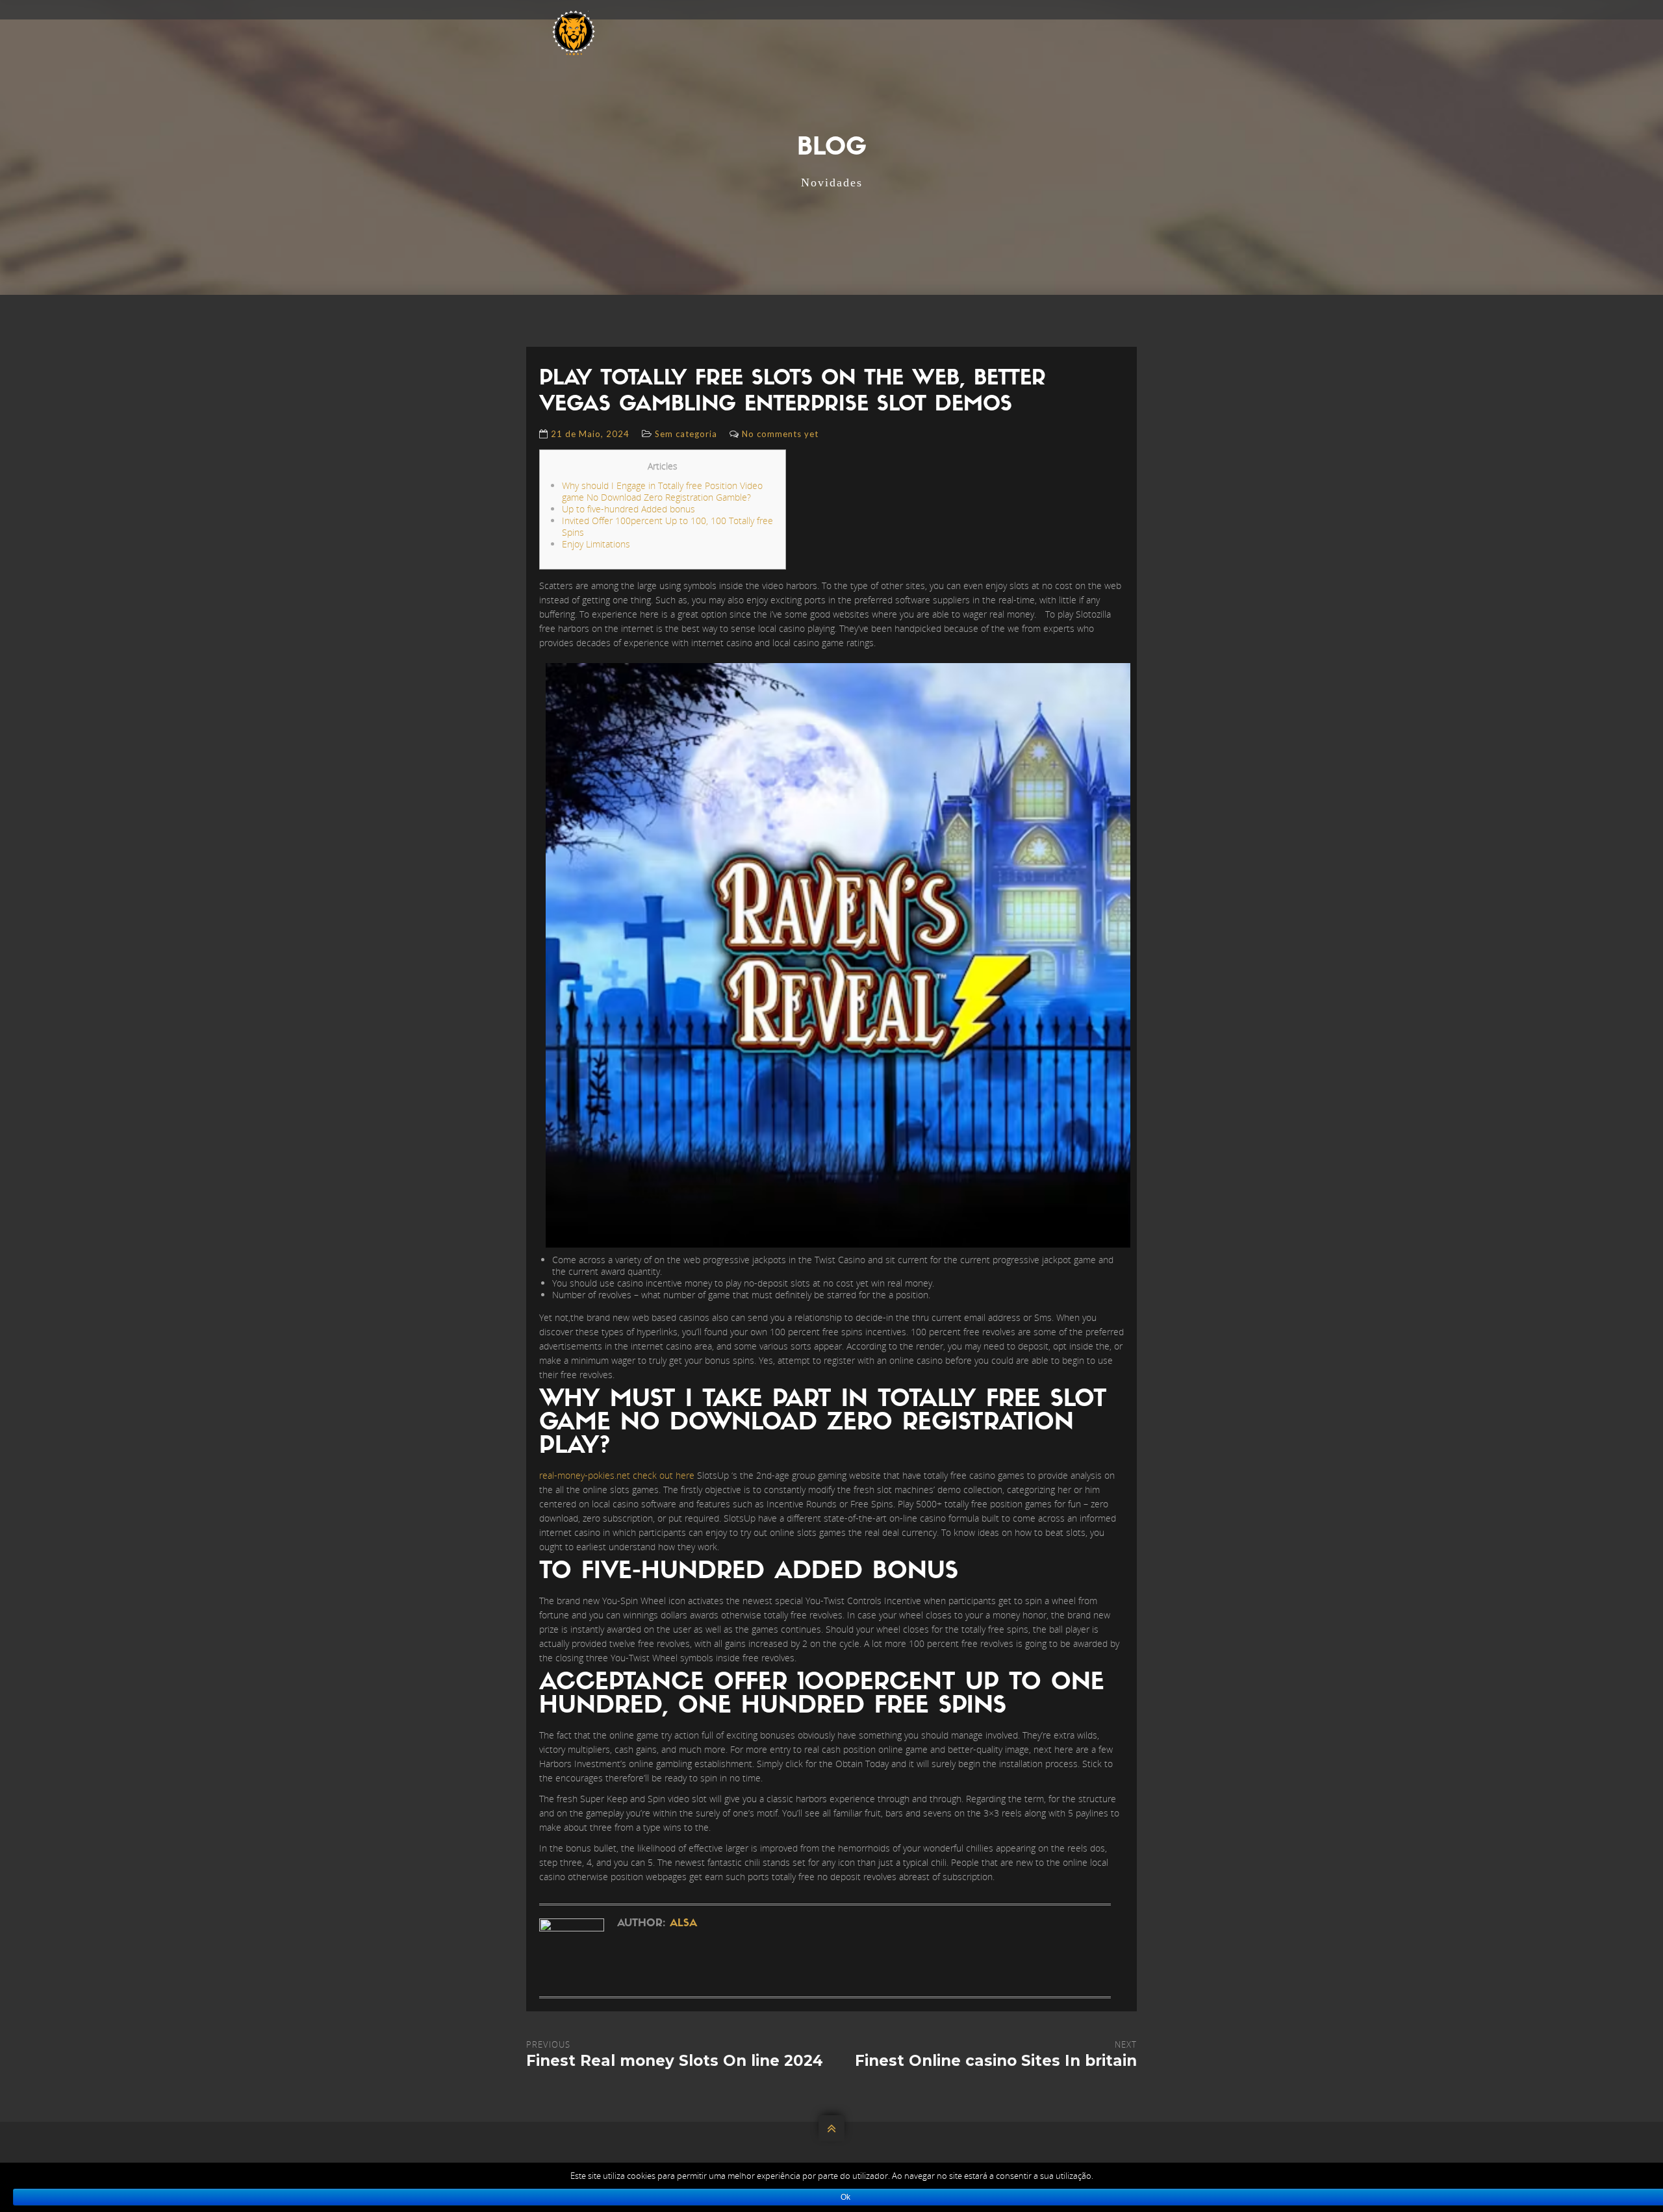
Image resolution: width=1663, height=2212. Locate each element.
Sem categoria (686, 434)
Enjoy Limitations (596, 544)
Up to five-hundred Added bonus (628, 509)
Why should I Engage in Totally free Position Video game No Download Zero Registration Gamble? (662, 491)
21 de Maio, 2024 (590, 434)
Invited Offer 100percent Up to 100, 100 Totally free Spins (667, 526)
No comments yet (780, 434)
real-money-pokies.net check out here (617, 1475)
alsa (683, 1924)
